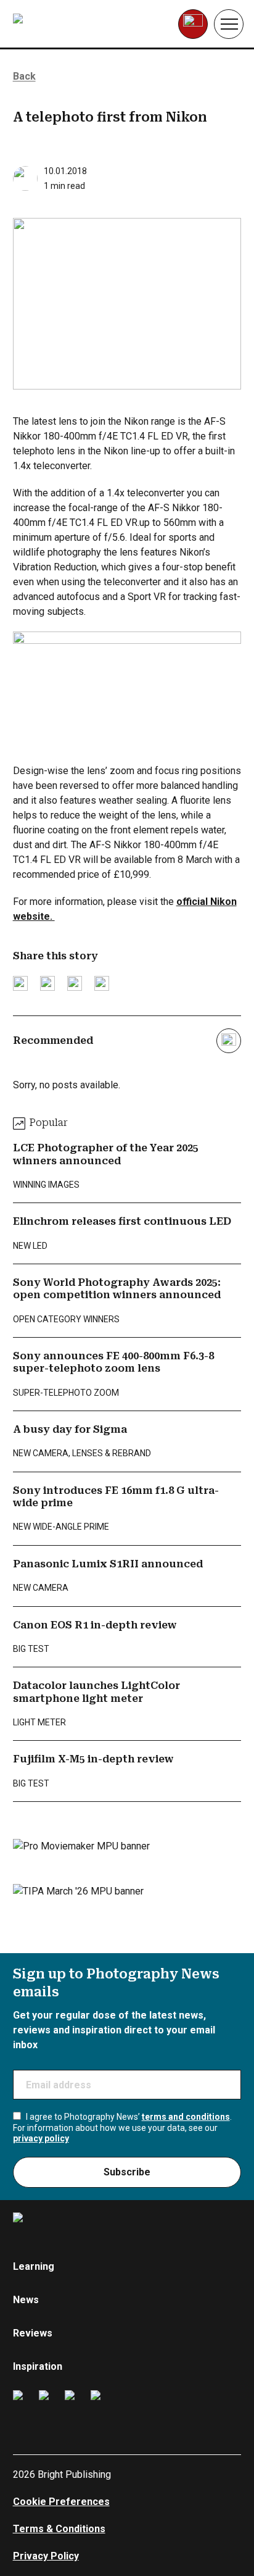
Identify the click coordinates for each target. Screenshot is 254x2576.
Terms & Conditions (59, 2529)
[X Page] (73, 2410)
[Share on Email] (75, 983)
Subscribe (127, 2172)
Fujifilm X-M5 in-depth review (93, 1759)
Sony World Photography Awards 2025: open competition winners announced (117, 1289)
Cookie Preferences (61, 2502)
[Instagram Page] (47, 2410)
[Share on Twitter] (20, 983)
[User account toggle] (193, 24)
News (26, 2300)
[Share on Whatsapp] (102, 983)
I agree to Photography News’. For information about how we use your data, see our (122, 2128)
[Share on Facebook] (47, 983)
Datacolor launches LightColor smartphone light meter (96, 1692)
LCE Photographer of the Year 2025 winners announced (106, 1154)
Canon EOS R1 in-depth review (95, 1625)
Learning (34, 2266)
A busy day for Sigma (70, 1429)
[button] (229, 24)
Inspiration (38, 2366)
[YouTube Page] (99, 2410)
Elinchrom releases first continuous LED (122, 1221)
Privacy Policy (46, 2556)
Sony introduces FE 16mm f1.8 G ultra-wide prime (116, 1497)
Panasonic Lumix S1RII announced (108, 1564)
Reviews (33, 2333)
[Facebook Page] (21, 2410)
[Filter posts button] (229, 1041)
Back (24, 76)
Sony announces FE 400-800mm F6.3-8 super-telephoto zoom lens (113, 1362)
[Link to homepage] (91, 24)
